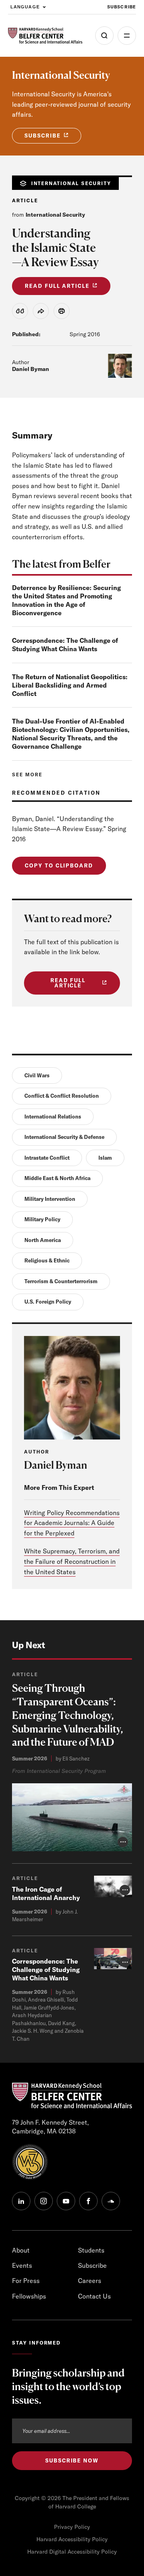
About (21, 2250)
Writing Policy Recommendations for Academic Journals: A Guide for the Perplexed (72, 1523)
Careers (90, 2281)
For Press (26, 2281)
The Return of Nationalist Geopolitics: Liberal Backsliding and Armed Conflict (70, 685)
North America (43, 1240)
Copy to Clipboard (59, 865)
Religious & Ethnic (47, 1260)
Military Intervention (50, 1199)
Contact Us (94, 2296)
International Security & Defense (64, 1137)
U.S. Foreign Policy (48, 1302)
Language (25, 7)
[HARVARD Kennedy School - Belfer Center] (45, 36)
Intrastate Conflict (47, 1158)
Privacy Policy (72, 2527)
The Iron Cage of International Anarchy (46, 1893)
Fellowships (29, 2296)
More (127, 36)
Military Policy (42, 1219)
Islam (105, 1158)
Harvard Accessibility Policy (72, 2539)
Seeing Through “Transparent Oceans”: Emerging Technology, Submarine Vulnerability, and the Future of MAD (68, 1715)
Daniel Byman (31, 369)
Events (22, 2265)
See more (27, 775)
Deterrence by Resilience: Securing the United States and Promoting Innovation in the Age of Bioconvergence (66, 600)
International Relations (53, 1117)
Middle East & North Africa (57, 1178)
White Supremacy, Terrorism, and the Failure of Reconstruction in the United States (72, 1561)
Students (91, 2250)
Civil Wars (37, 1075)
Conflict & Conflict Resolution (62, 1096)
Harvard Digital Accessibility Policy (72, 2552)
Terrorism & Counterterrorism (61, 1281)
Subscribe (122, 7)
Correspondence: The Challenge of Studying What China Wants (65, 645)
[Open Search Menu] (104, 36)
